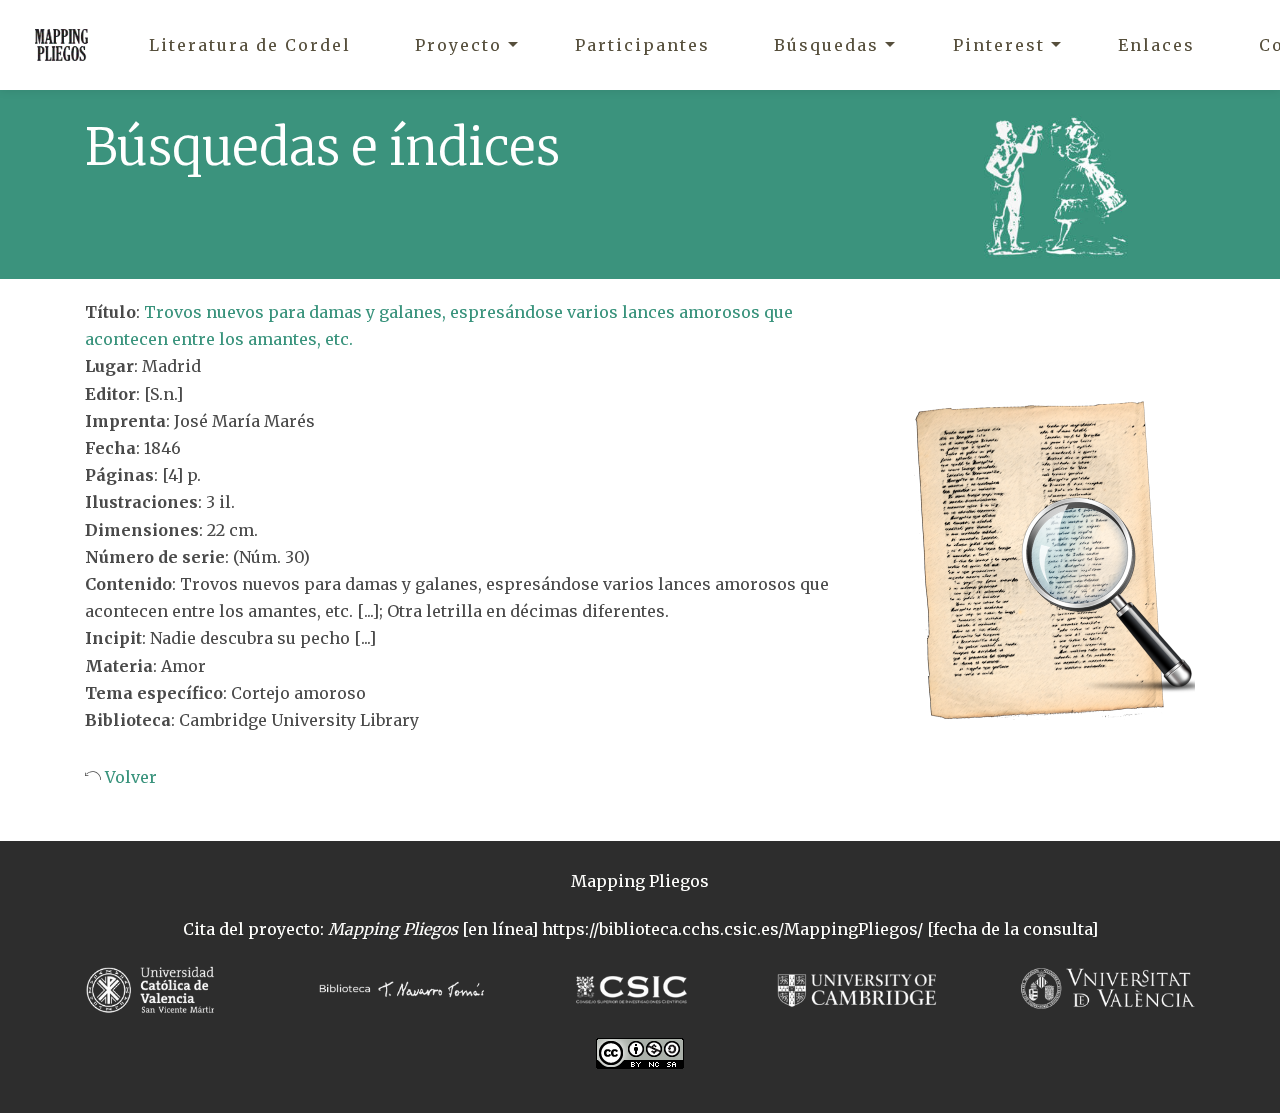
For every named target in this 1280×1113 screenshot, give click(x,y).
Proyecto (458, 45)
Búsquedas (826, 45)
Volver (129, 777)
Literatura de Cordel (250, 45)
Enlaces (1156, 45)
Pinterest (999, 45)
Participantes (642, 45)
